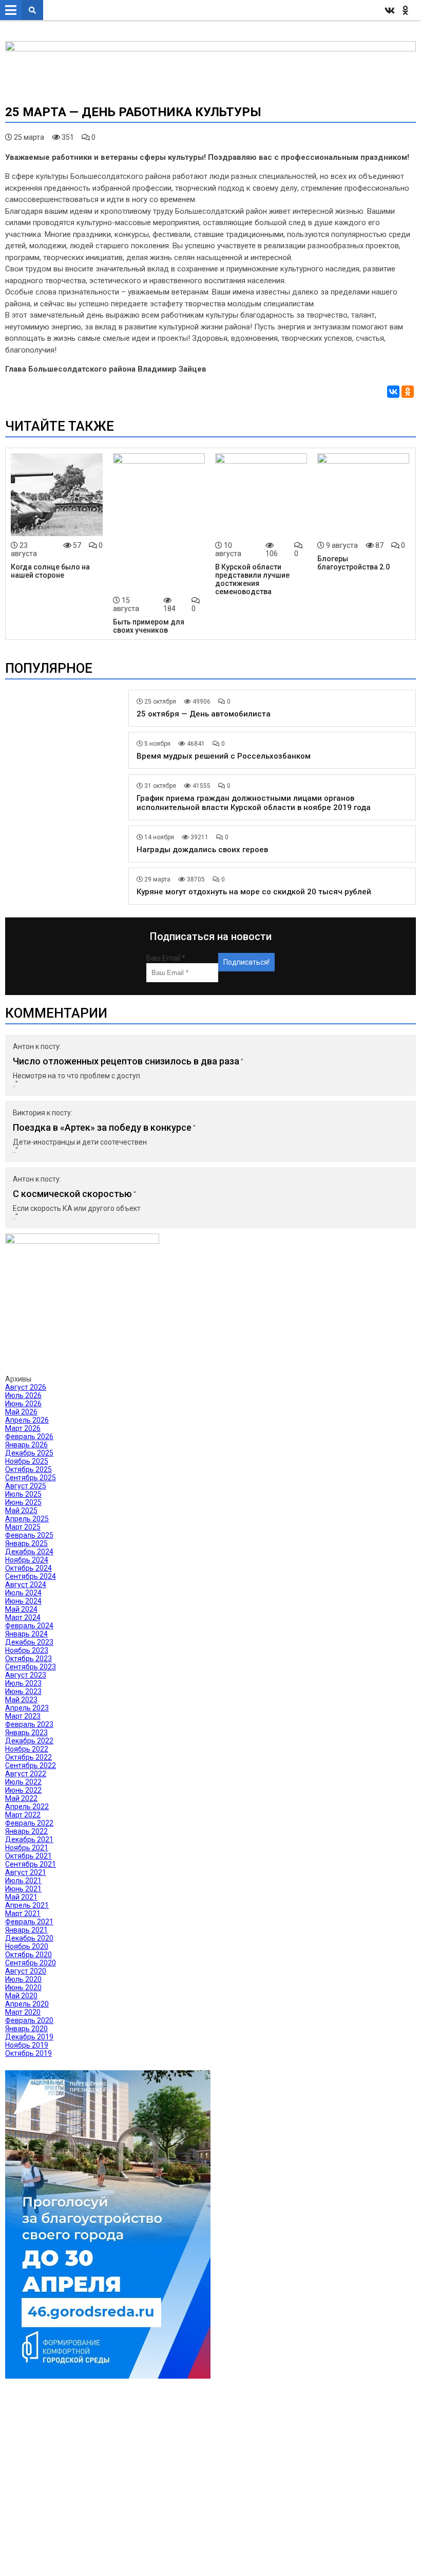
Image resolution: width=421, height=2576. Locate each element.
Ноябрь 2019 (27, 2045)
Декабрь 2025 (29, 1453)
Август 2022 (26, 1774)
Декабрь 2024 (29, 1552)
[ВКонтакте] (393, 392)
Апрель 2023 (27, 1708)
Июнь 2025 (23, 1502)
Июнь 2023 (23, 1691)
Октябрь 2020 (28, 1955)
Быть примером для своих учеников (149, 626)
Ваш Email (166, 958)
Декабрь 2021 (29, 1839)
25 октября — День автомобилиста (204, 714)
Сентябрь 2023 (31, 1667)
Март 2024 (23, 1617)
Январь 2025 (26, 1543)
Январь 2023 (26, 1733)
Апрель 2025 (27, 1519)
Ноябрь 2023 (27, 1650)
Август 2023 (26, 1675)
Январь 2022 (26, 1831)
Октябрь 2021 (28, 1856)
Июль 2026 (23, 1395)
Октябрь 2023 (28, 1659)
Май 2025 (21, 1511)
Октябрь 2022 (28, 1757)
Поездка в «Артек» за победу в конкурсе (102, 1127)
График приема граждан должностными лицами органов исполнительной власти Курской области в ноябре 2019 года (254, 803)
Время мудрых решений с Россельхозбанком (224, 756)
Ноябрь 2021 (27, 1848)
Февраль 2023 (29, 1724)
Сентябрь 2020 (31, 1963)
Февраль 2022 (29, 1823)
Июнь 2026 (23, 1404)
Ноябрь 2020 (27, 1946)
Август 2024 (26, 1585)
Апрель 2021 (27, 1905)
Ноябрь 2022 (27, 1749)
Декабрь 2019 (29, 2037)
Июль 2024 (23, 1593)
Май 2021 (21, 1897)
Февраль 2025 (29, 1535)
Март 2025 (23, 1527)
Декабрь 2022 (29, 1741)
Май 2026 (21, 1412)
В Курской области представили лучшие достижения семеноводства (252, 579)
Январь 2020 (26, 2029)
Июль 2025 (23, 1494)
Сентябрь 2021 (31, 1864)
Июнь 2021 (23, 1889)
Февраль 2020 (29, 2020)
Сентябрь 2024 (31, 1576)
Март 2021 (23, 1913)
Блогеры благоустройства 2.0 (353, 563)
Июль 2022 (23, 1782)
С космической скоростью (72, 1194)
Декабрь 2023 (29, 1642)
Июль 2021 (23, 1881)
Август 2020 (26, 1971)
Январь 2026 (26, 1445)
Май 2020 (21, 1996)
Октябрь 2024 (28, 1568)
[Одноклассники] (408, 392)
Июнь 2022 (23, 1790)
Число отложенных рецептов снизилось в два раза (126, 1061)
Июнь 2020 (23, 1988)
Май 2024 (21, 1609)
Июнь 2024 (23, 1601)
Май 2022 (21, 1798)
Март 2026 (23, 1428)
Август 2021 (26, 1872)
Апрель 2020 (27, 2004)
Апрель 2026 (27, 1420)
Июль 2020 (23, 1979)
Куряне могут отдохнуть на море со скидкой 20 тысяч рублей (254, 892)
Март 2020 (23, 2012)
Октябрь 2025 (28, 1469)
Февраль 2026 (29, 1437)
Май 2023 (21, 1700)
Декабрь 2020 (29, 1938)
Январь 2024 (26, 1634)
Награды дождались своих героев (202, 850)
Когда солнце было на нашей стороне (50, 571)
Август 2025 (26, 1486)
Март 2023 (23, 1716)
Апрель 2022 (27, 1807)
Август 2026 (26, 1387)
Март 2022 (23, 1815)
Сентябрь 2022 (31, 1765)
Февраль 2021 (29, 1922)
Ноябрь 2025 (27, 1461)
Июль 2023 (23, 1683)
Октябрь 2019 (28, 2053)
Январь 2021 (26, 1930)
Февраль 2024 (29, 1626)
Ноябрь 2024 (27, 1560)
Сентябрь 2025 (31, 1478)
